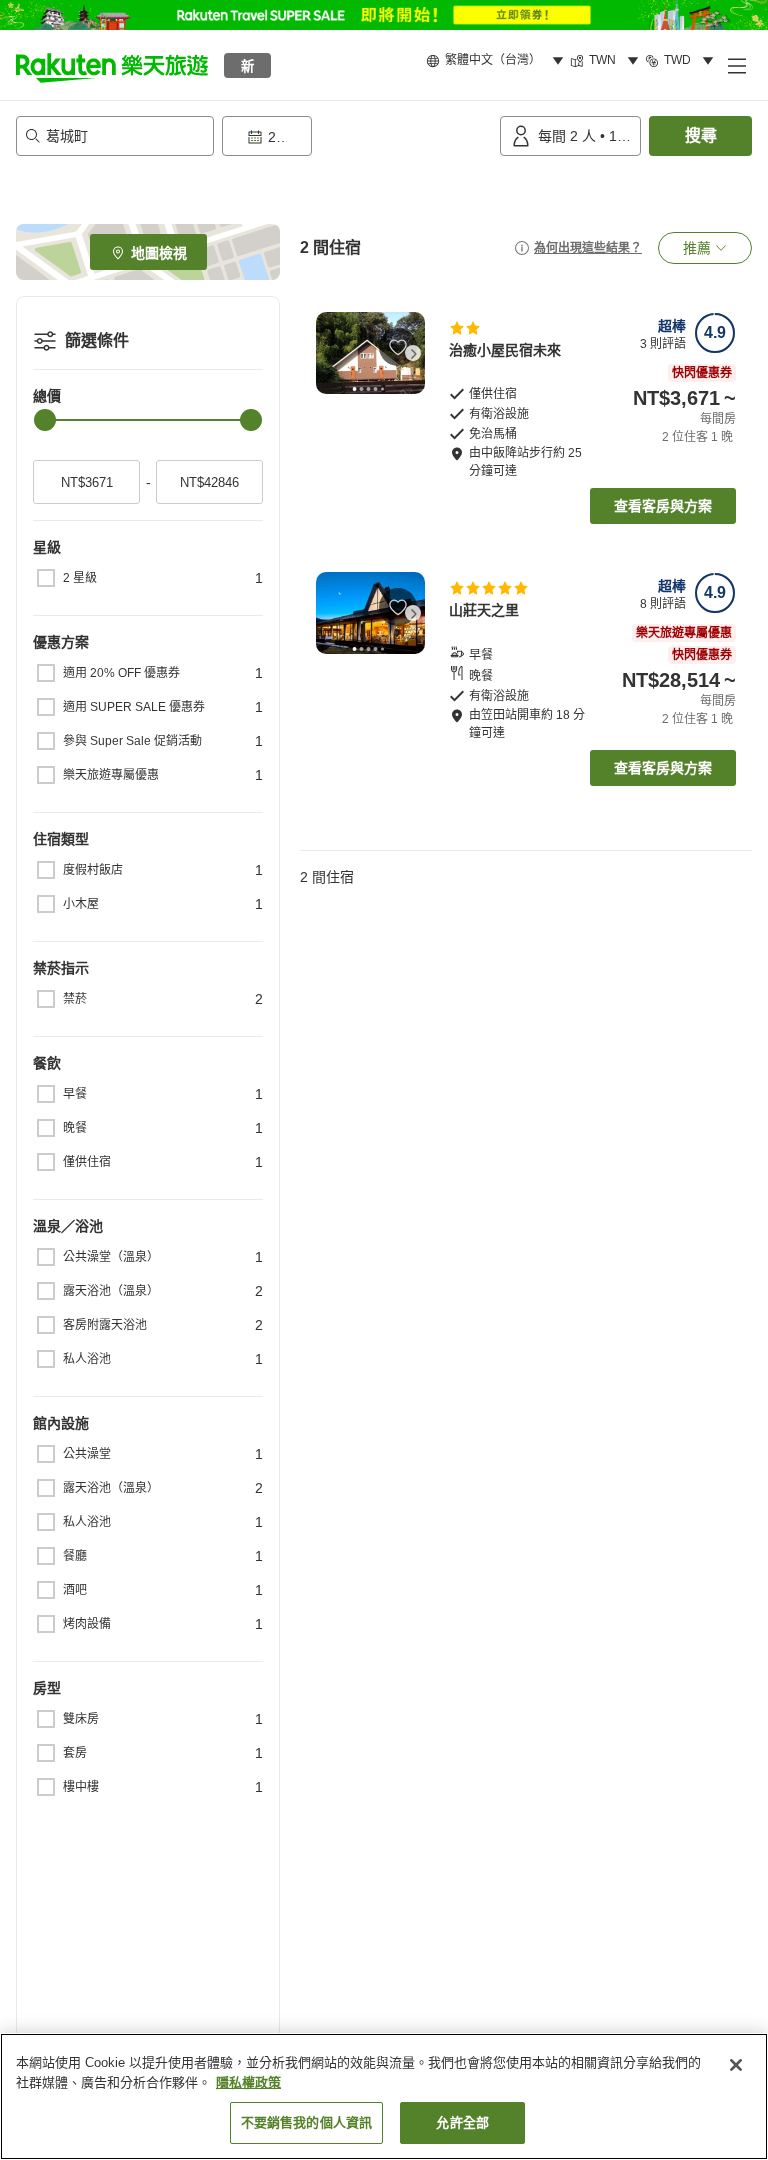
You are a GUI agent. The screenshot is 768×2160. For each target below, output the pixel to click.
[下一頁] (413, 353)
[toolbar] (357, 136)
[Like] (398, 347)
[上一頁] (328, 353)
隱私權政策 (248, 2082)
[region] (384, 2096)
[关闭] (736, 2065)
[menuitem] (498, 61)
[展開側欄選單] (736, 65)
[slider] (45, 420)
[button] (112, 65)
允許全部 (462, 2122)
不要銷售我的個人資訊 (306, 2122)
